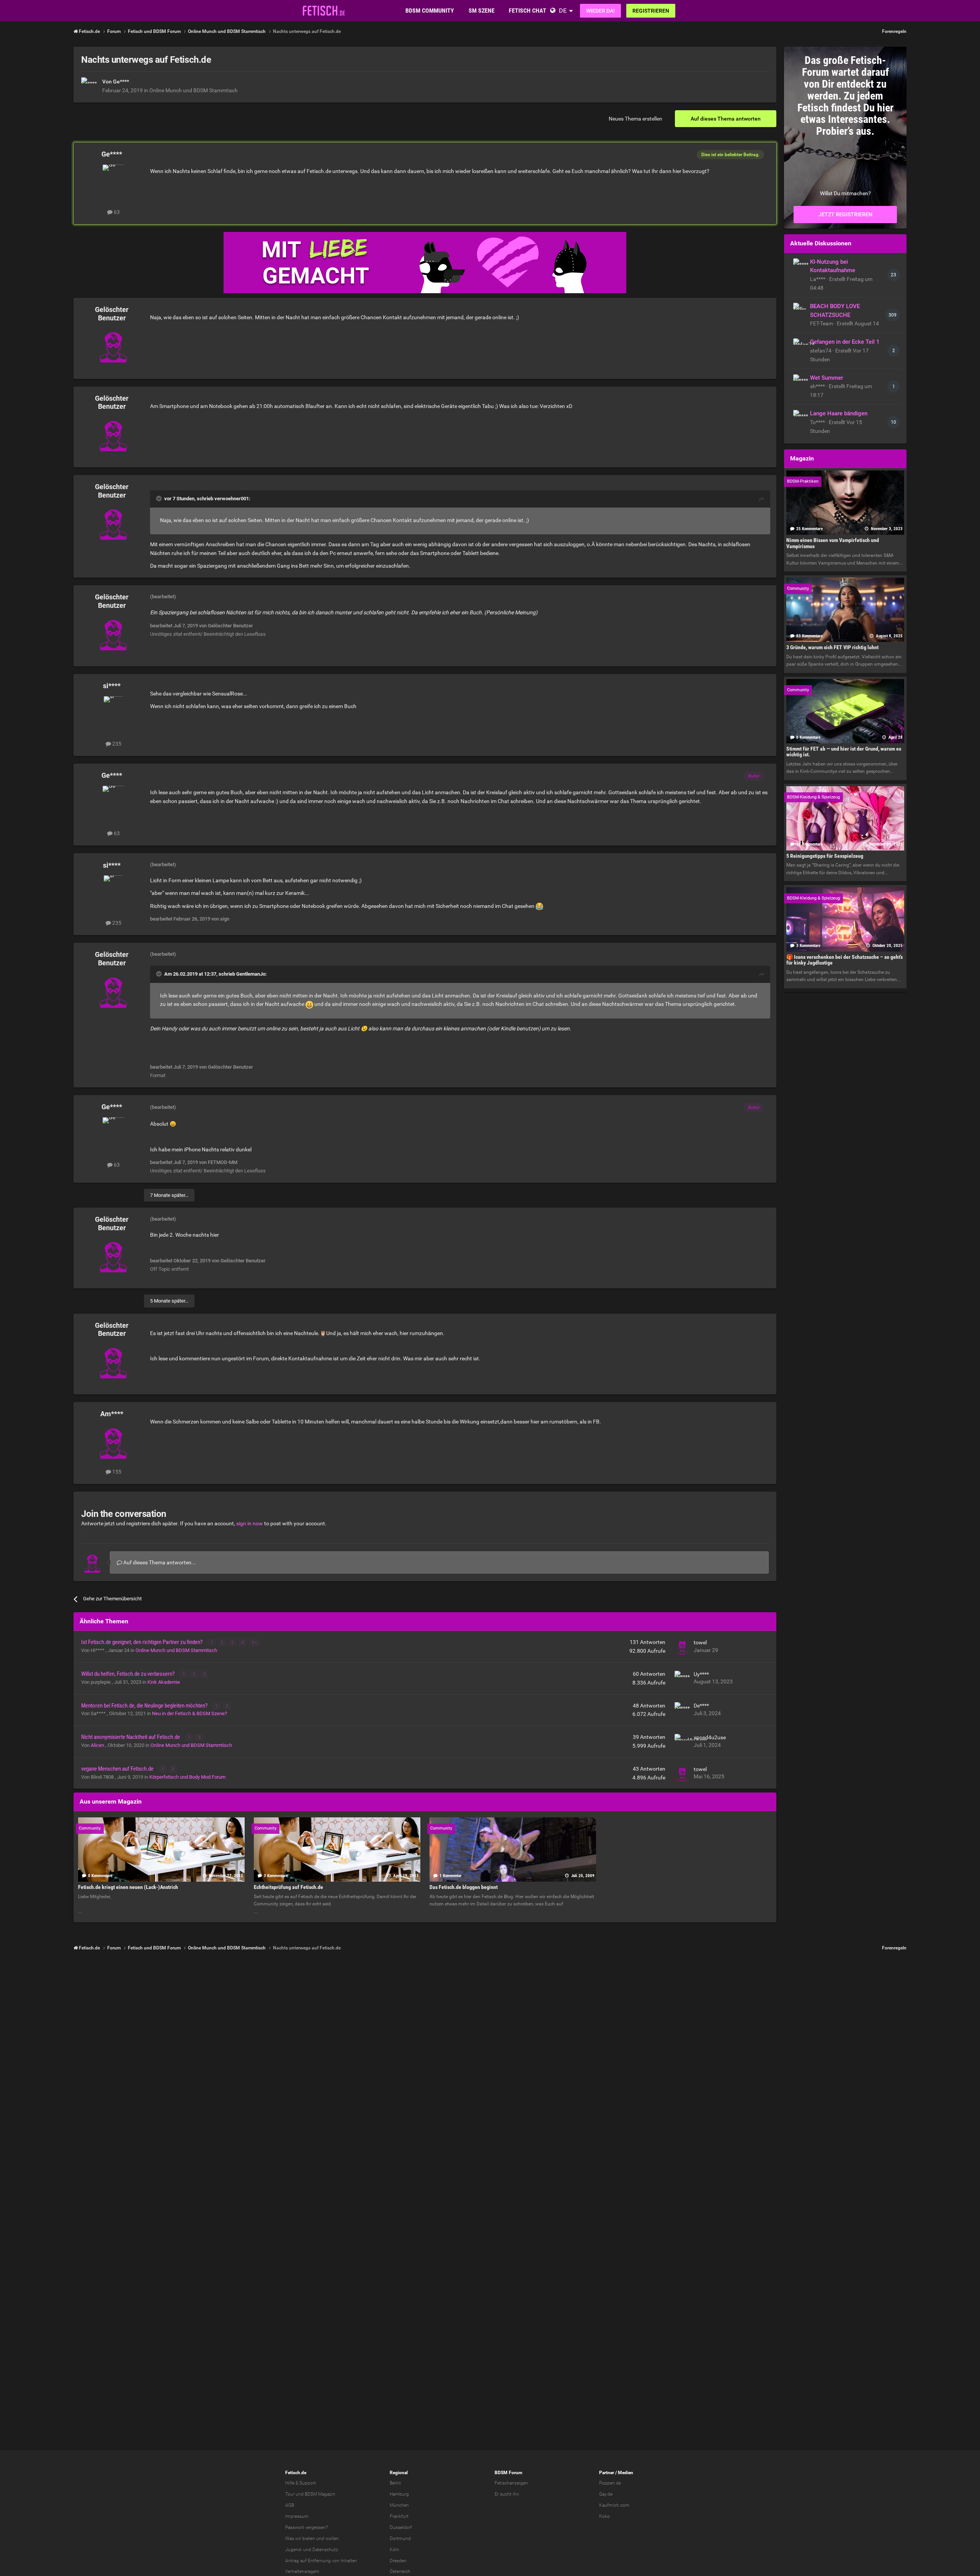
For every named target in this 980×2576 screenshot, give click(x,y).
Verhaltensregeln (302, 2571)
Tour (290, 2494)
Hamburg (399, 2494)
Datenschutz (325, 2550)
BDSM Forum (508, 2473)
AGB (290, 2505)
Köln (394, 2550)
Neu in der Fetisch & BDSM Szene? (189, 1713)
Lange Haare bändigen (839, 413)
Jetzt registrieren (845, 214)
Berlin (395, 2483)
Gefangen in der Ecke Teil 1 (845, 342)
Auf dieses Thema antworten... (159, 1562)
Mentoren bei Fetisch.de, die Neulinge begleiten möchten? (145, 1706)
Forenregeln (894, 31)
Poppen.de (610, 2483)
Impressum (297, 2516)
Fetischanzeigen (511, 2483)
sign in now (250, 1523)
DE (563, 11)
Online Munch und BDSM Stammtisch (194, 90)
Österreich (400, 2571)
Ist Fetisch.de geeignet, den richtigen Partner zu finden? (142, 1642)
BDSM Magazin (320, 2494)
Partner (607, 2473)
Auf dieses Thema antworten (726, 119)
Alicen (98, 1745)
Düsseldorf (401, 2527)
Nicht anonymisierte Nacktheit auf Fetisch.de (131, 1737)
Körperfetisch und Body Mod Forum (187, 1777)
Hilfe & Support (301, 2483)
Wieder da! (600, 11)
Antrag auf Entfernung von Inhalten (321, 2561)
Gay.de (606, 2494)
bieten (309, 2538)
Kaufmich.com (614, 2505)
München (399, 2505)
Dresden (398, 2561)
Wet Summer (826, 378)
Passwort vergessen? (306, 2527)
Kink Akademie (164, 1682)
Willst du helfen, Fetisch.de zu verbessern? (128, 1674)
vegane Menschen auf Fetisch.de (118, 1769)
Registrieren (651, 11)
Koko (604, 2516)
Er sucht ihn (507, 2494)
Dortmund (400, 2538)
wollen (332, 2538)
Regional (399, 2473)
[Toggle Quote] (160, 498)
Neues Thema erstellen (635, 119)
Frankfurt (399, 2516)
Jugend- (294, 2550)
